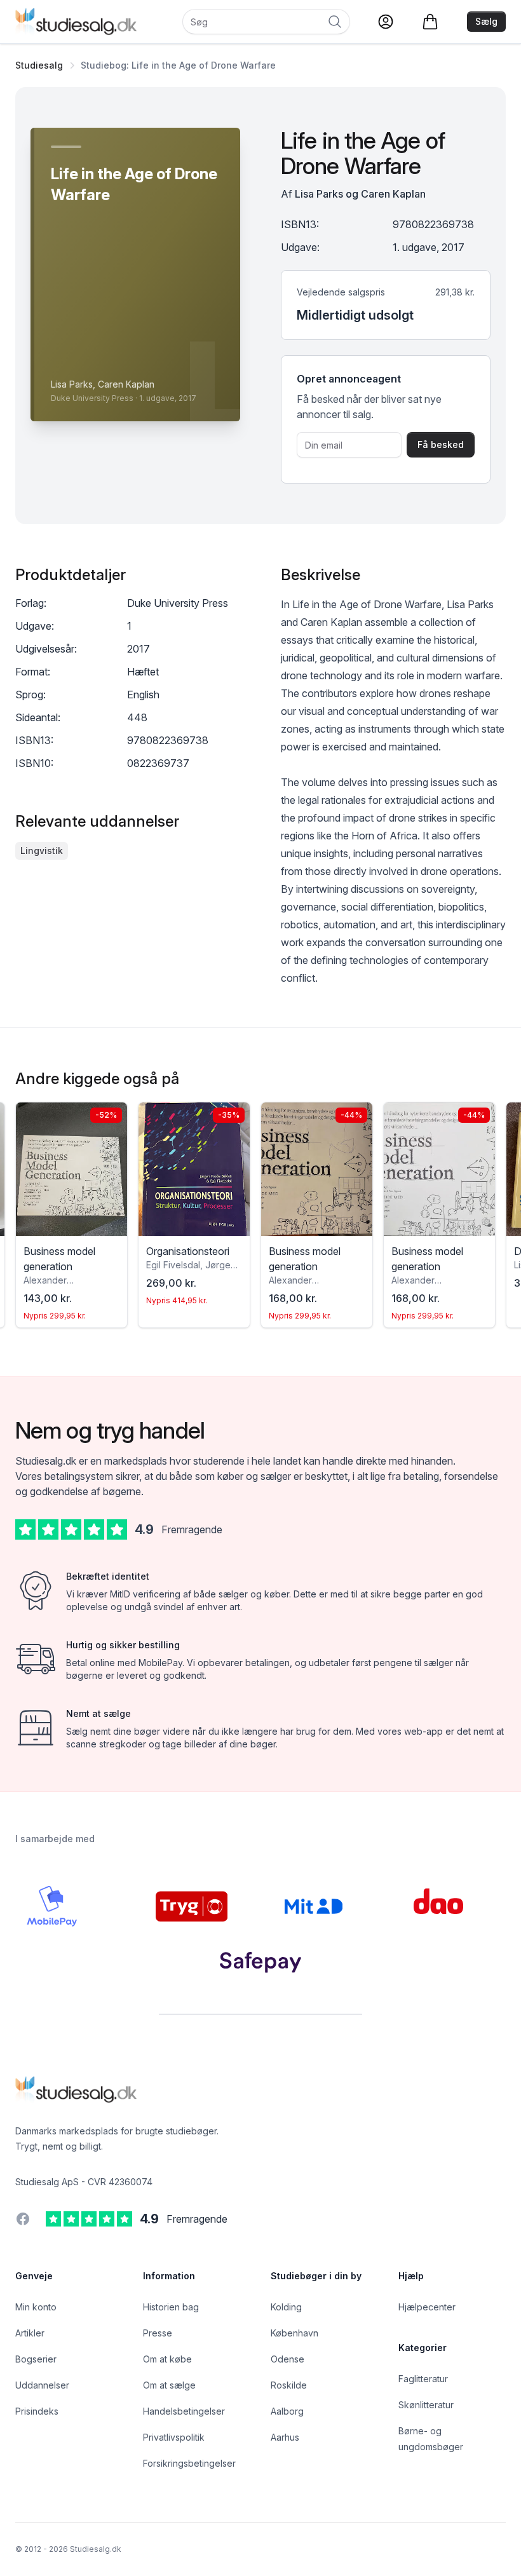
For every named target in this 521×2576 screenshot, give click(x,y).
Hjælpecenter (427, 2307)
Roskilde (289, 2385)
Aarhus (285, 2437)
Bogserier (36, 2359)
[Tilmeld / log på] (386, 22)
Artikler (30, 2333)
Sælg (486, 21)
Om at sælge (169, 2385)
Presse (158, 2333)
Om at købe (167, 2359)
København (294, 2333)
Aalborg (287, 2411)
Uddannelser (42, 2385)
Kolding (286, 2307)
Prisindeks (37, 2411)
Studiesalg (39, 65)
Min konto (36, 2307)
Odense (288, 2359)
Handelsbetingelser (184, 2411)
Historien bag (171, 2307)
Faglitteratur (423, 2379)
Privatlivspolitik (174, 2437)
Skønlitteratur (426, 2405)
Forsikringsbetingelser (189, 2463)
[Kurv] (430, 22)
